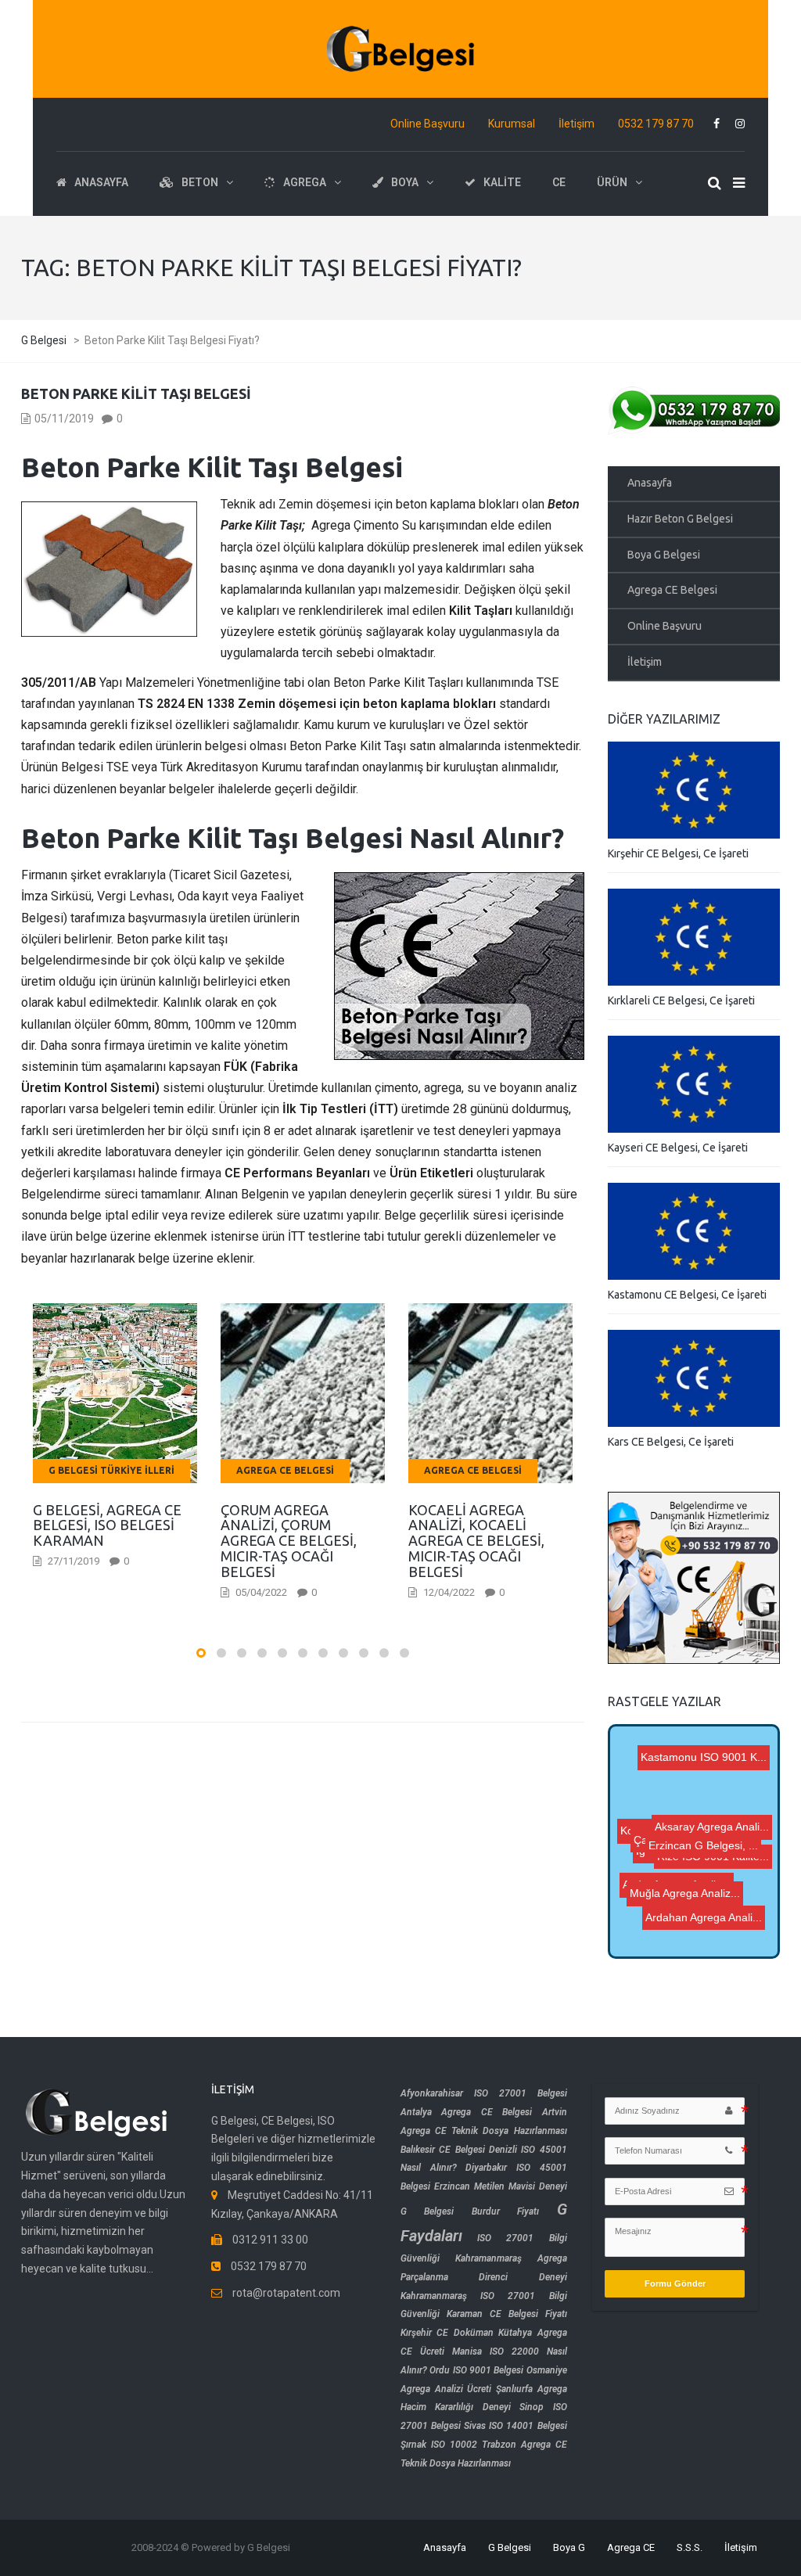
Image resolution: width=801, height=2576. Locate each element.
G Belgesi (510, 2547)
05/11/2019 (64, 419)
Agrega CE (631, 2547)
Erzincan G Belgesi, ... (691, 1781)
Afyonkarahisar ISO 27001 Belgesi (484, 2093)
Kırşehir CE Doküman (447, 2333)
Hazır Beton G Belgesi (680, 519)
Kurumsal (512, 124)
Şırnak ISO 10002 (439, 2445)
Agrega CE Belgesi (672, 590)
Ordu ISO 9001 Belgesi (476, 2370)
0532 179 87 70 (656, 124)
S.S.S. (690, 2547)
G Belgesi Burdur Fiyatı (470, 2211)
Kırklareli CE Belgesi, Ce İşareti (681, 1001)
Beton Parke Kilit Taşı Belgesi (136, 393)
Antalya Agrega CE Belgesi (466, 2112)
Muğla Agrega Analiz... (690, 1899)
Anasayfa (650, 483)
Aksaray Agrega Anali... (703, 1878)
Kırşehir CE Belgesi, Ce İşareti (678, 853)
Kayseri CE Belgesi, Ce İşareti (678, 1148)
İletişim (577, 124)
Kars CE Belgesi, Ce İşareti (671, 1442)
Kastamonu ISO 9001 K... (708, 1794)
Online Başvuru (427, 124)
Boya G (569, 2547)
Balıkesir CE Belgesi (443, 2150)
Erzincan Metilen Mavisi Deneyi (501, 2186)
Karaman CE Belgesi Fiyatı (507, 2314)
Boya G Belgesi (664, 555)
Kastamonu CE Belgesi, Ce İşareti (687, 1295)
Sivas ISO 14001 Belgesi (515, 2426)
